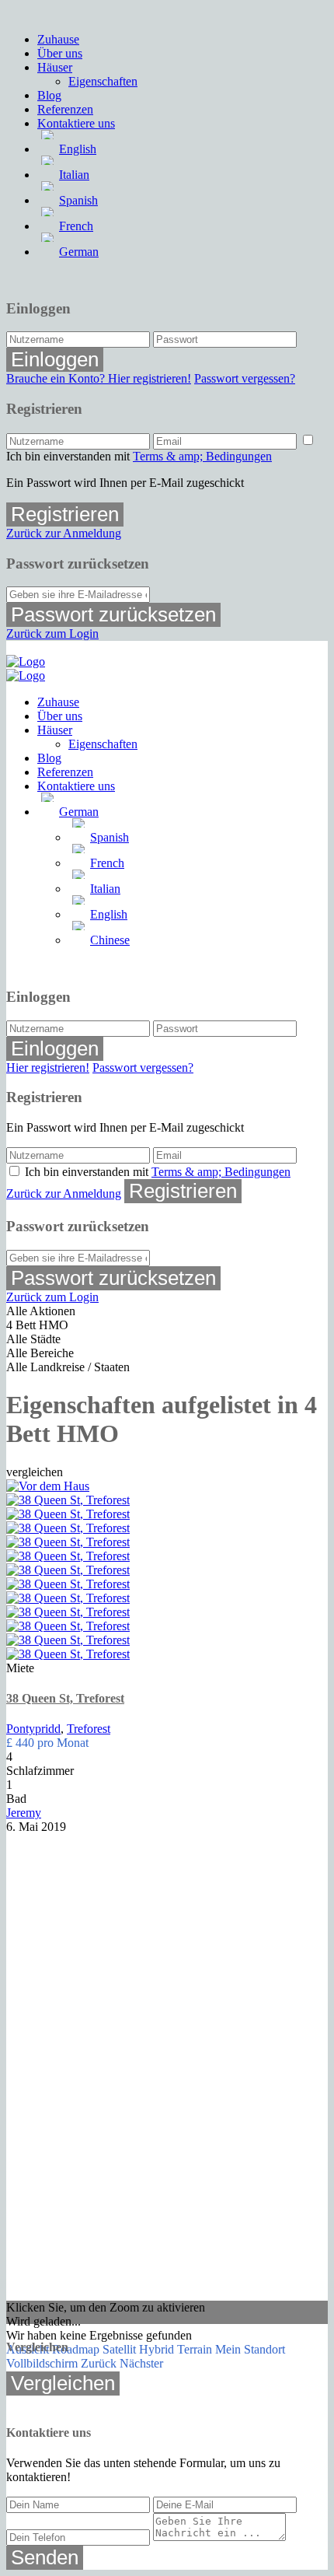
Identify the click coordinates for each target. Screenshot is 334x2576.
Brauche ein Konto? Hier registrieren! (99, 378)
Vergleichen (63, 2383)
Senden (45, 2557)
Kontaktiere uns (76, 123)
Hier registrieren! (48, 1067)
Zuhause (58, 39)
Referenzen (65, 109)
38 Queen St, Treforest (65, 1698)
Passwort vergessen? (245, 378)
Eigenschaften (103, 81)
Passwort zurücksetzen (113, 614)
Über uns (60, 53)
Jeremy (24, 1813)
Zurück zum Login (52, 633)
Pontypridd (33, 1729)
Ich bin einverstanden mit (139, 456)
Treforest (89, 1729)
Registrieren (65, 514)
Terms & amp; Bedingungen (202, 456)
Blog (49, 95)
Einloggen (55, 359)
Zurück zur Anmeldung (64, 533)
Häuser (55, 67)
